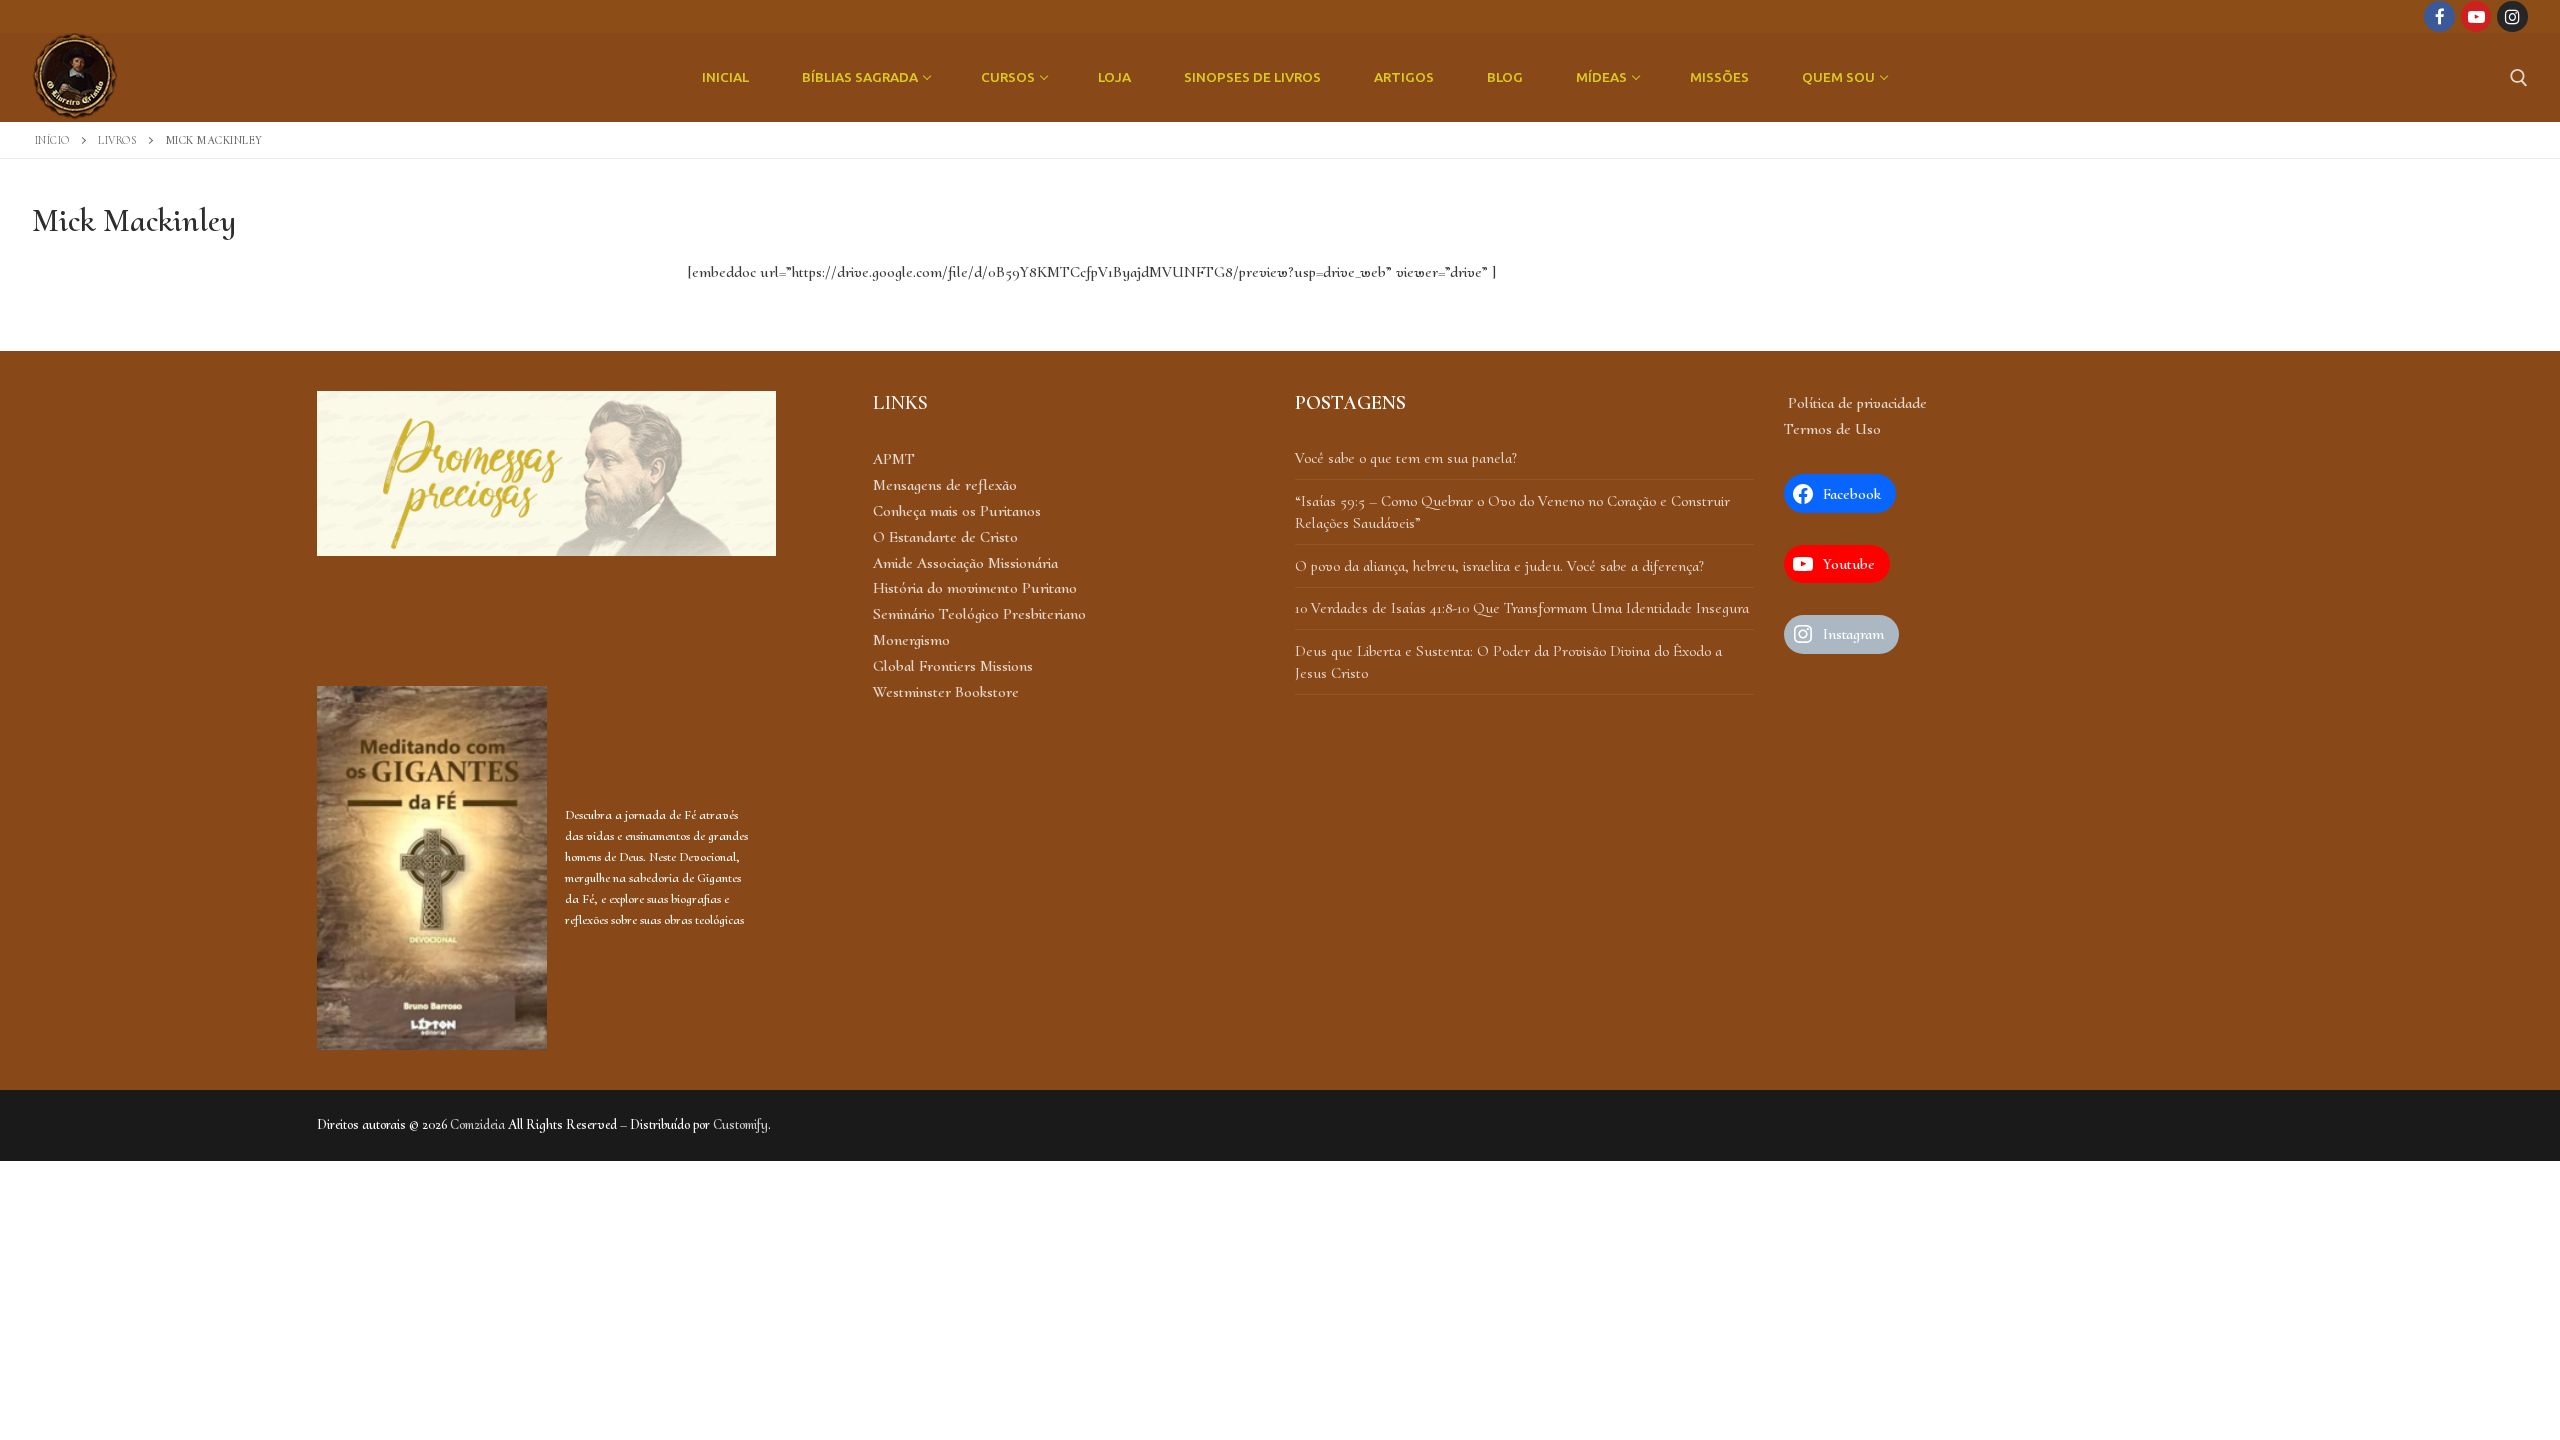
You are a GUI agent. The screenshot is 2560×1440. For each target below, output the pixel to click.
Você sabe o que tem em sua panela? (1406, 458)
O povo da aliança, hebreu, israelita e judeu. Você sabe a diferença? (1499, 566)
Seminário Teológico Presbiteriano (979, 614)
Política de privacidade (1855, 403)
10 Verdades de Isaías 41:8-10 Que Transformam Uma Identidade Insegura (1522, 608)
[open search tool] (2519, 78)
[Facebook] (2439, 16)
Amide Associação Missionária (965, 563)
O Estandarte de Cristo (945, 537)
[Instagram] (2512, 16)
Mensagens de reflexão (945, 485)
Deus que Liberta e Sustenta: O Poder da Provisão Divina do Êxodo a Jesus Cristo (1508, 662)
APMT (894, 459)
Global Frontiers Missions (953, 666)
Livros (117, 140)
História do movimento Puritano (975, 588)
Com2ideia (477, 1124)
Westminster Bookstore (946, 692)
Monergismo (911, 640)
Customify (740, 1124)
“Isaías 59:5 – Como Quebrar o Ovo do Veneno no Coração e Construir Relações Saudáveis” (1512, 512)
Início (52, 140)
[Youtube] (2476, 16)
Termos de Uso (1832, 429)
